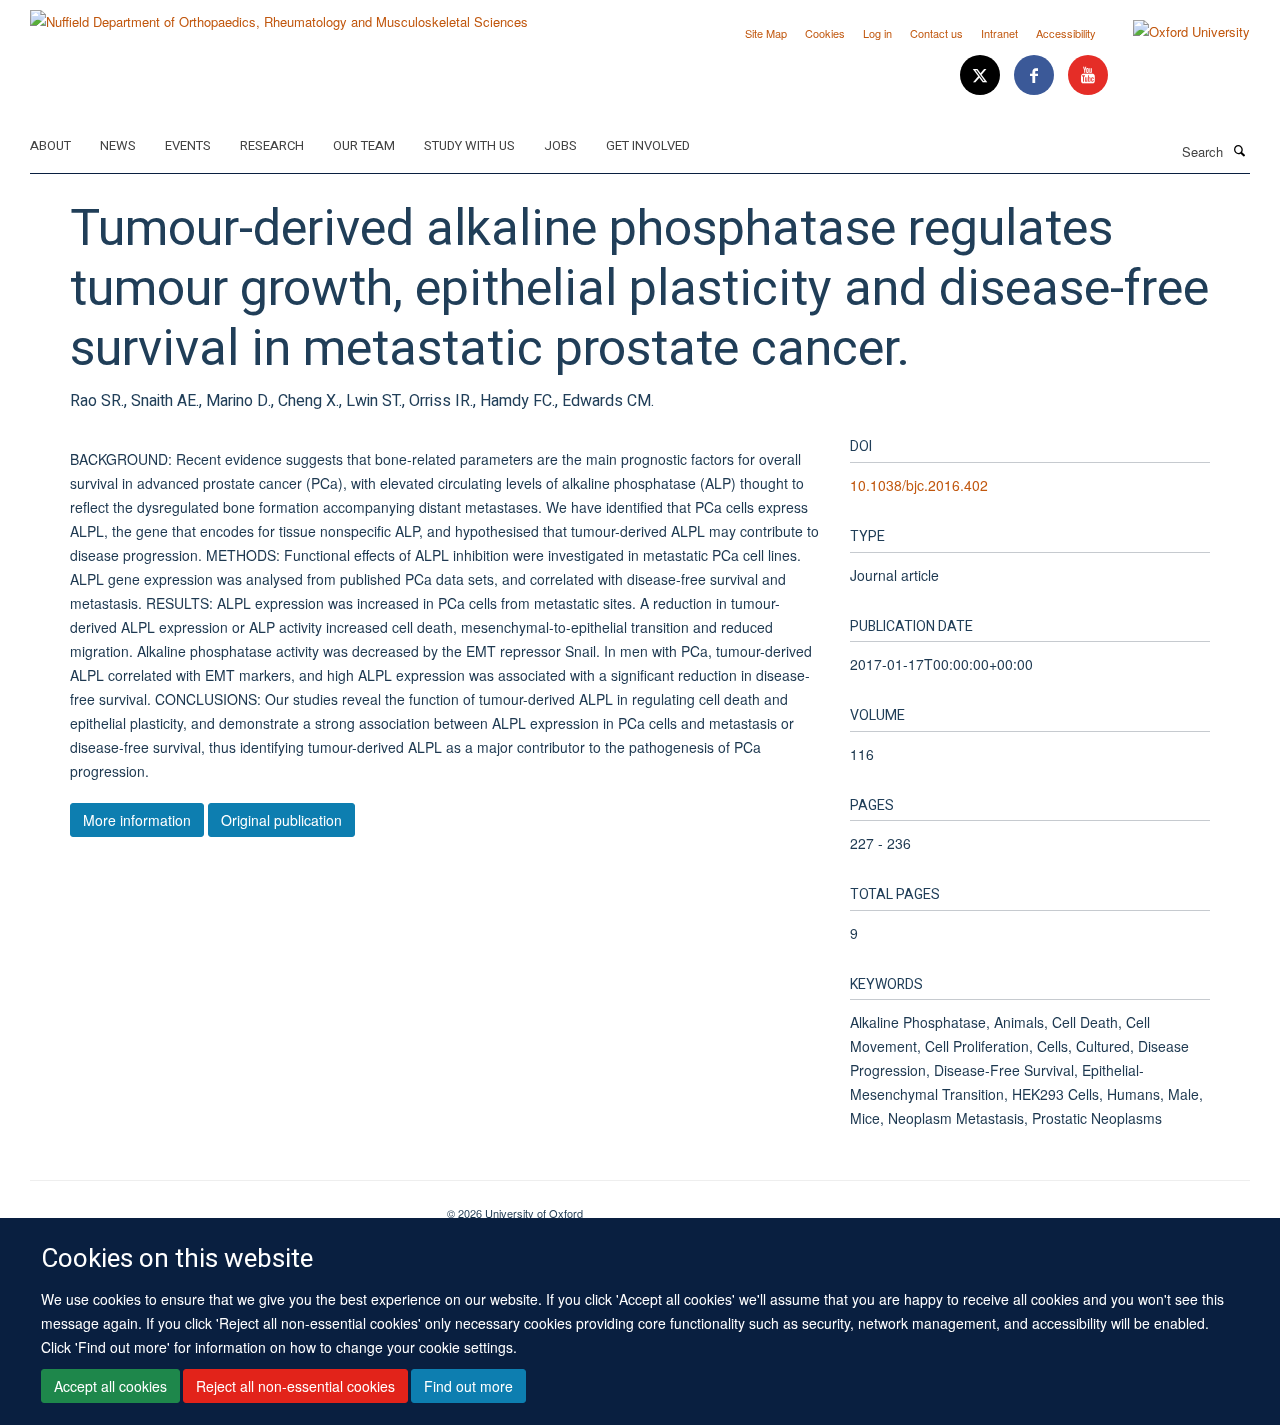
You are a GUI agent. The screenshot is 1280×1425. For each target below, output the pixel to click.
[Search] (1239, 150)
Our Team (364, 145)
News (118, 145)
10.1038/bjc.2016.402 (919, 485)
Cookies (825, 33)
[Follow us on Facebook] (1036, 75)
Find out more (468, 1386)
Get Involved (648, 145)
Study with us (469, 145)
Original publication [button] (281, 820)
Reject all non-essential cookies (295, 1386)
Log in (877, 33)
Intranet (999, 33)
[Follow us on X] (982, 75)
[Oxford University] (1176, 32)
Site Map (766, 33)
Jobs (560, 145)
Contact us (936, 33)
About (50, 145)
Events (188, 145)
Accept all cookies (110, 1386)
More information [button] (137, 820)
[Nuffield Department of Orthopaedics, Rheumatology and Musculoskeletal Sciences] (279, 14)
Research (272, 145)
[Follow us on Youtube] (1088, 75)
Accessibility (1066, 33)
